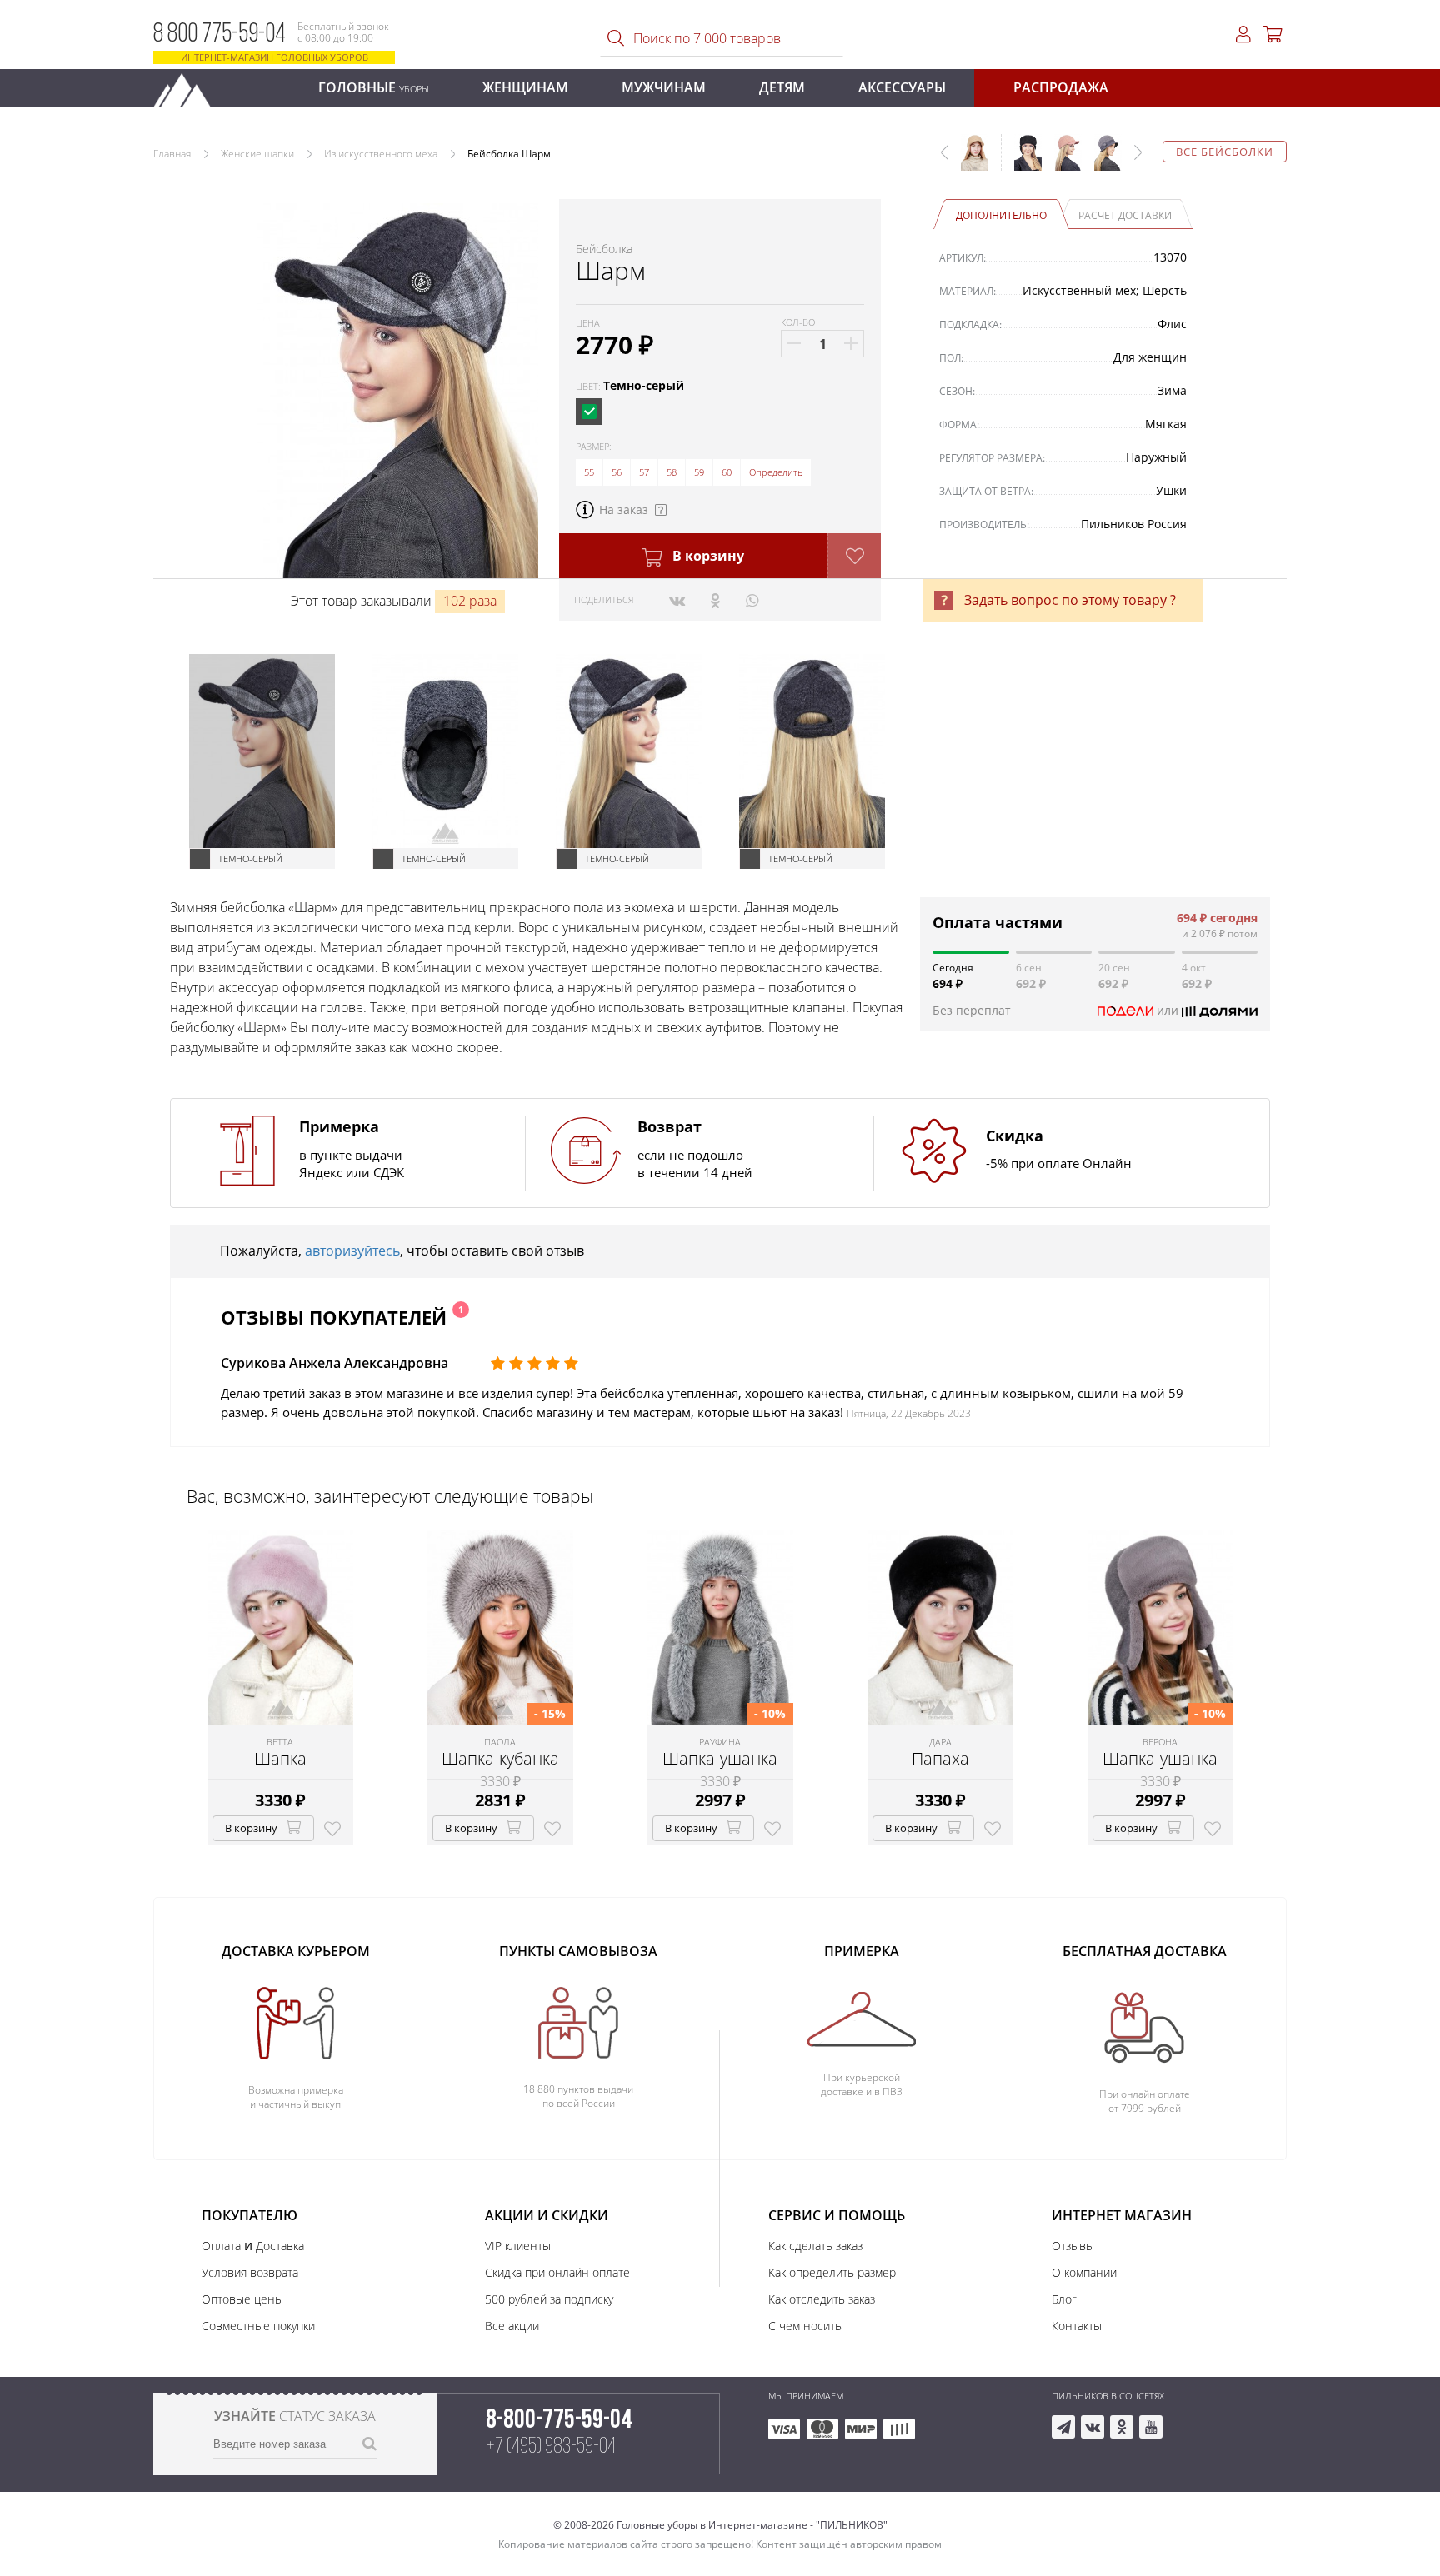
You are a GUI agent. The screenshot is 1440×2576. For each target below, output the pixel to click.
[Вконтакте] (677, 600)
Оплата (221, 2246)
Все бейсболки (1225, 152)
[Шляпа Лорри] (1102, 161)
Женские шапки (257, 154)
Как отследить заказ (822, 2299)
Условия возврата (250, 2272)
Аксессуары (902, 87)
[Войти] (1243, 35)
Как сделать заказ (815, 2246)
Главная (172, 154)
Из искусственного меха (381, 154)
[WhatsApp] (752, 600)
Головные (374, 87)
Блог (1064, 2299)
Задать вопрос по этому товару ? (1070, 600)
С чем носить (805, 2326)
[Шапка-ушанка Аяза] (1022, 161)
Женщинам (525, 87)
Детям (782, 87)
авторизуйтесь (352, 1251)
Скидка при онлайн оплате (557, 2272)
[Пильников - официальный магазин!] (189, 85)
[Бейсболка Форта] (1062, 161)
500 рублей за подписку (549, 2299)
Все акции (512, 2326)
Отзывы (1073, 2246)
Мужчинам (664, 87)
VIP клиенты (518, 2246)
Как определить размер (832, 2272)
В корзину (707, 556)
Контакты (1077, 2326)
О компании (1084, 2272)
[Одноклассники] (715, 600)
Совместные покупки (258, 2326)
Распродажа (1061, 87)
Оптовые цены (242, 2299)
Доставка (280, 2246)
